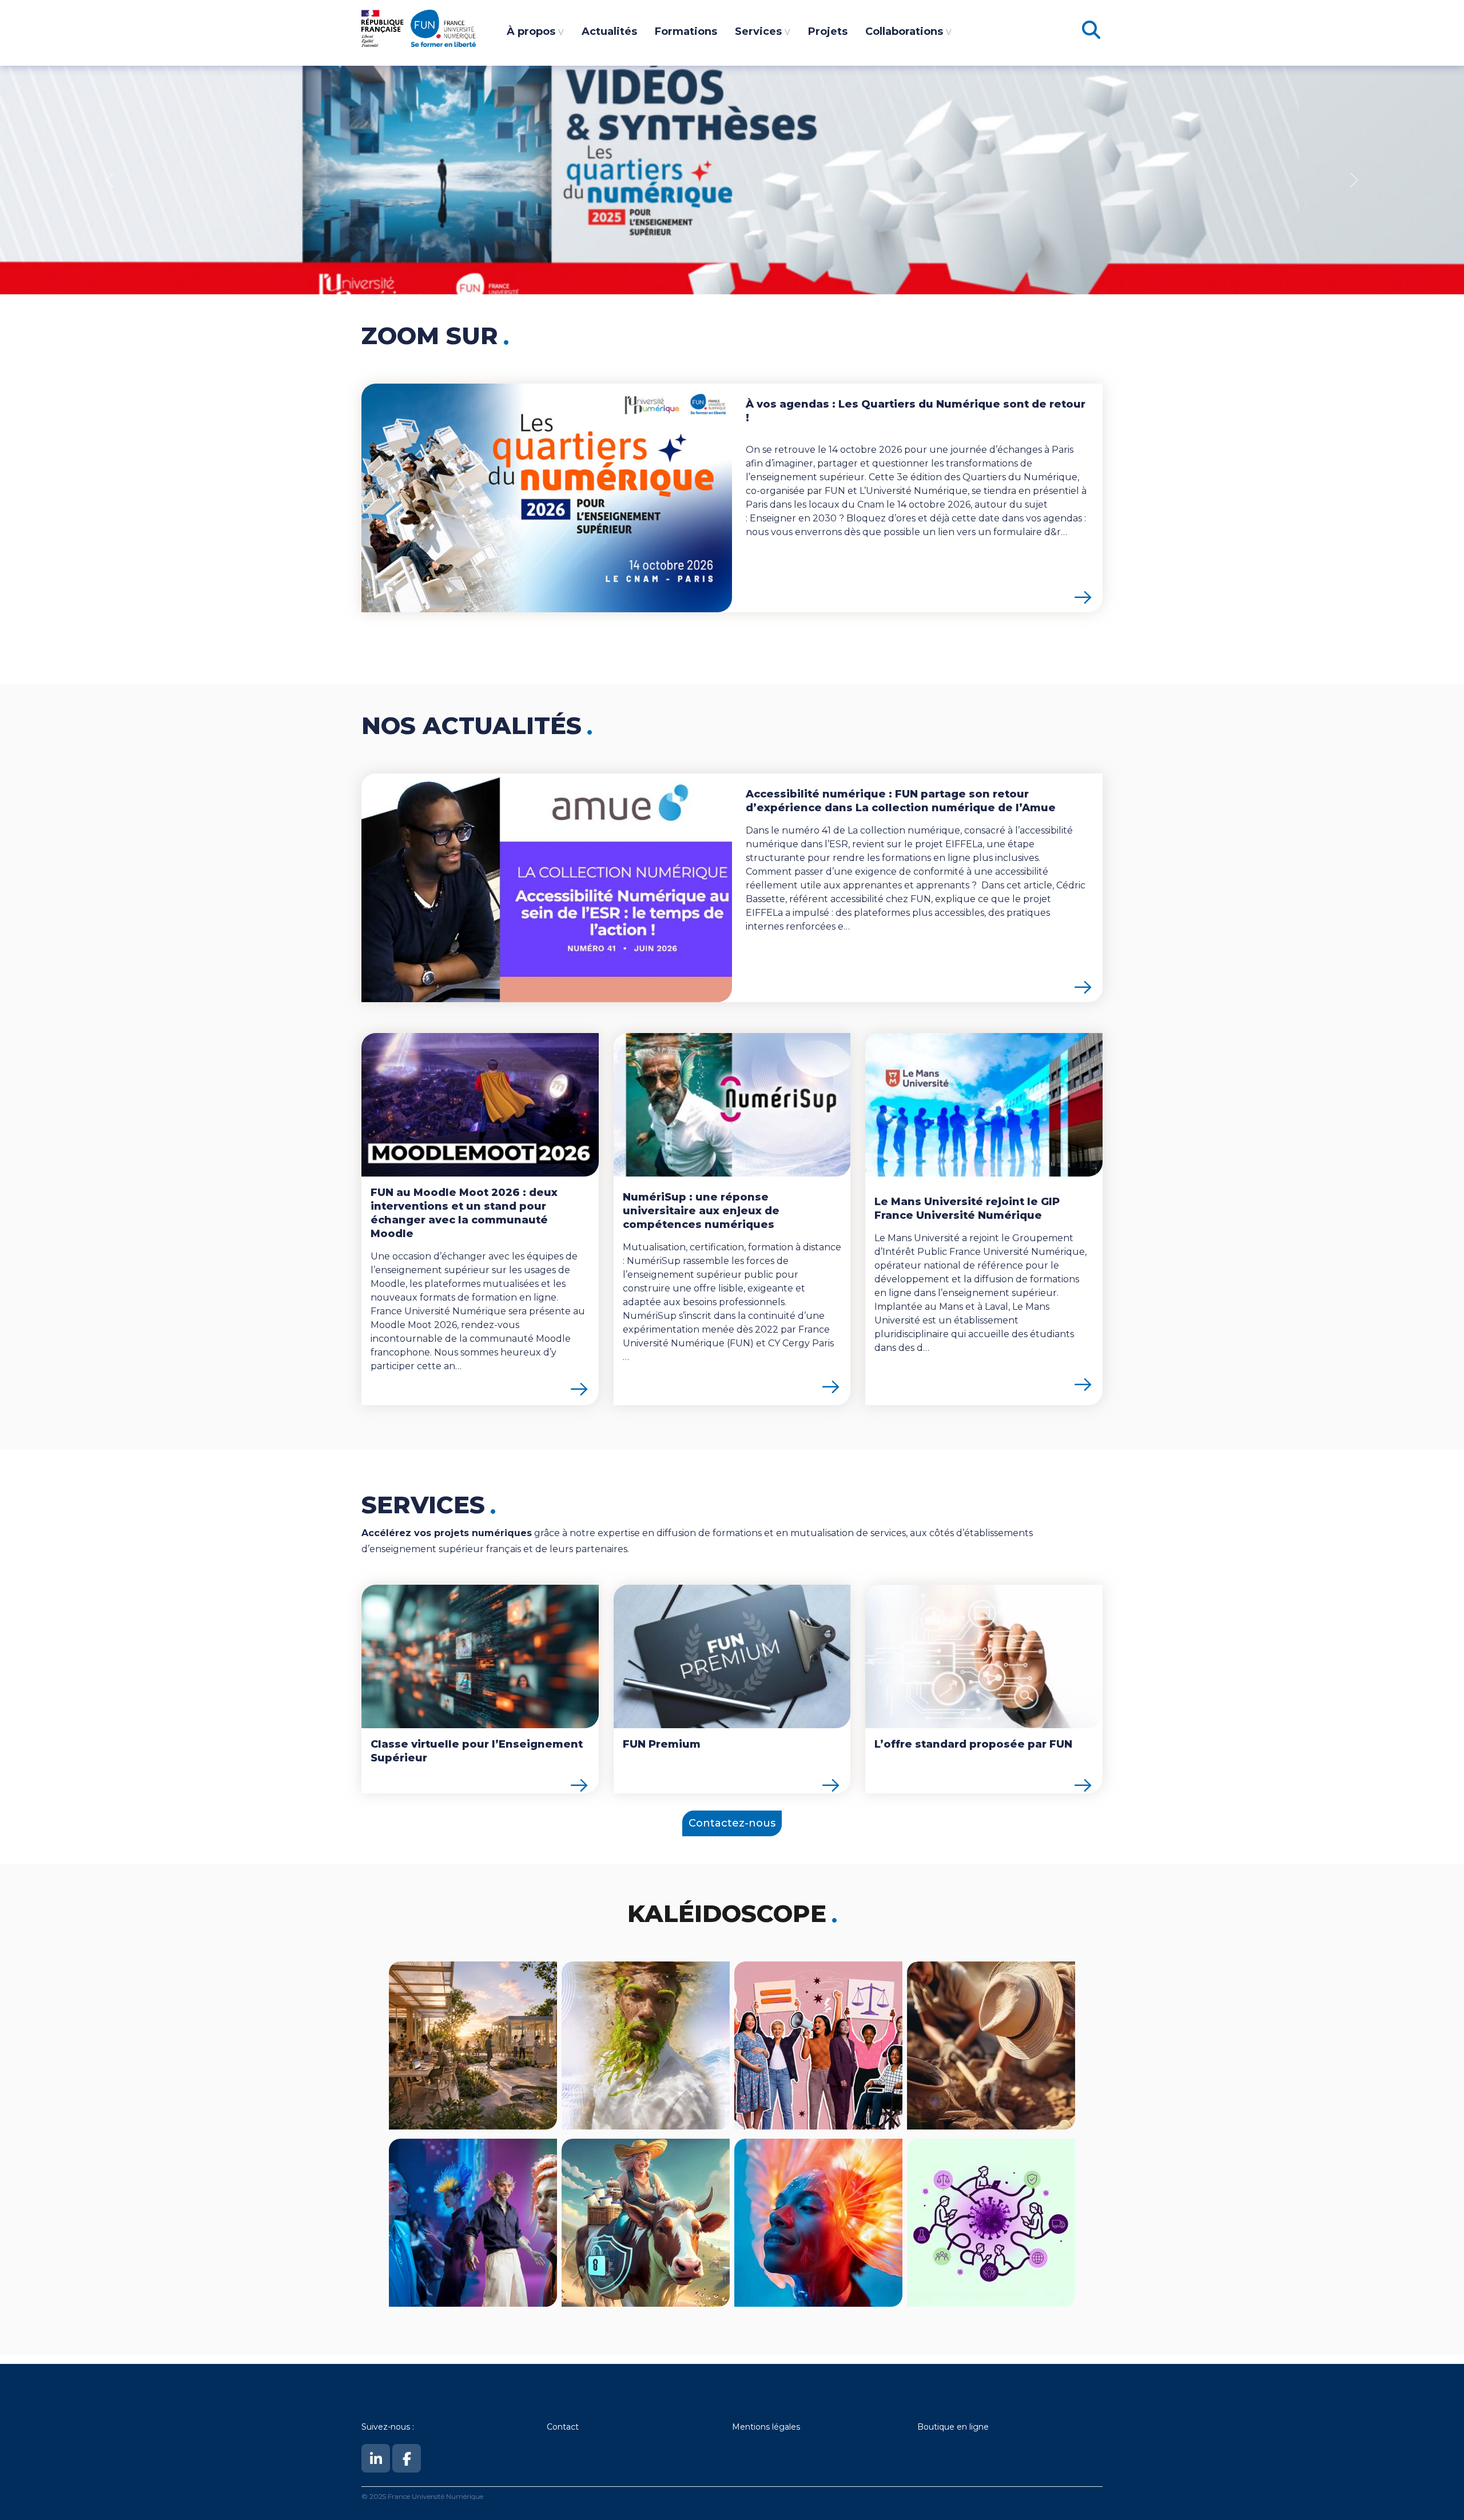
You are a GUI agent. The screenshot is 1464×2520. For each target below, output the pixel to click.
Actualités (609, 31)
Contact (563, 2427)
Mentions (752, 2427)
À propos (531, 31)
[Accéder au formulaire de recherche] (1091, 33)
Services (758, 31)
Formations (686, 31)
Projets (828, 31)
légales (786, 2427)
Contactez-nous (732, 1823)
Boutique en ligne (953, 2427)
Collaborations (904, 31)
